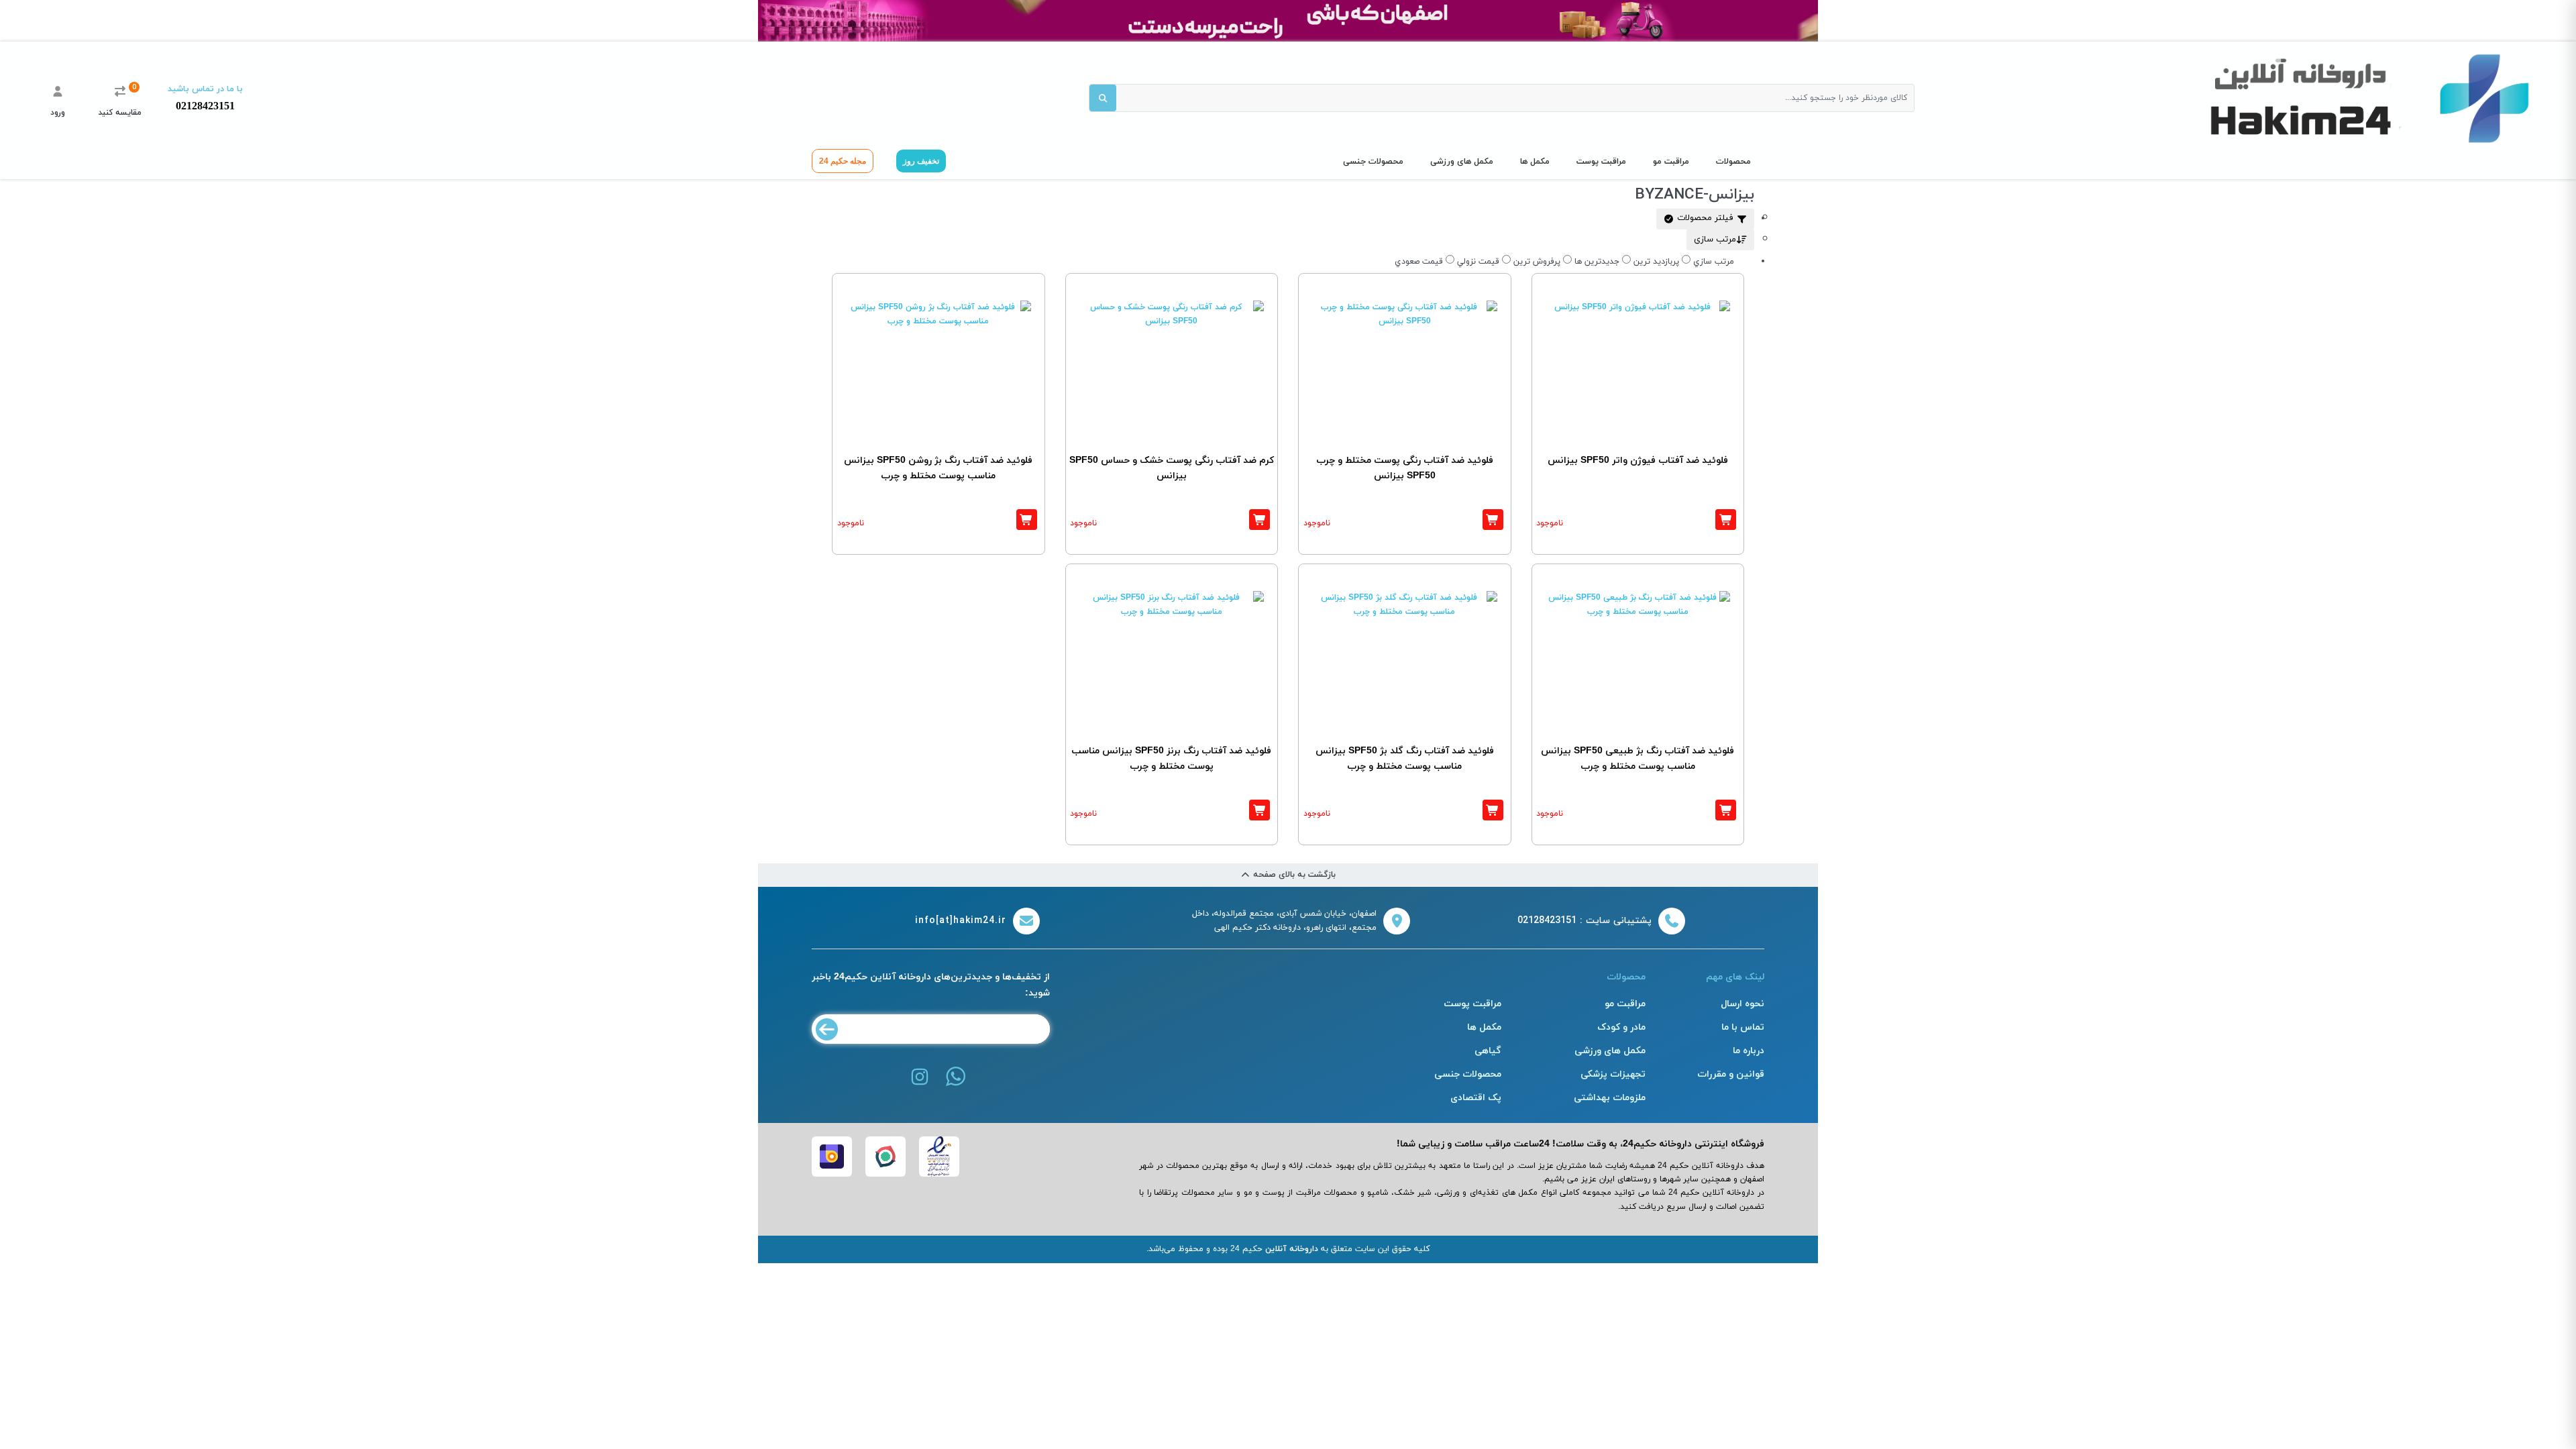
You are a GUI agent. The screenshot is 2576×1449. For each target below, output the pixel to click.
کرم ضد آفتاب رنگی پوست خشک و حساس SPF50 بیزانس (1172, 469)
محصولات (1733, 162)
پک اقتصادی (1476, 1098)
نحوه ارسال (1742, 1004)
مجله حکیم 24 (843, 161)
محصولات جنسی (1373, 162)
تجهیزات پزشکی (1613, 1074)
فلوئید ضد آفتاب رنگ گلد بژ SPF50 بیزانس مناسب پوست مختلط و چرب (1405, 759)
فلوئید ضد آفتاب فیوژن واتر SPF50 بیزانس (1638, 461)
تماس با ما (1743, 1027)
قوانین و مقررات (1731, 1074)
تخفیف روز (921, 161)
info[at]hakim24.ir (961, 921)
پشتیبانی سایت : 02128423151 (1585, 921)
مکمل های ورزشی (1462, 162)
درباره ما (1749, 1051)
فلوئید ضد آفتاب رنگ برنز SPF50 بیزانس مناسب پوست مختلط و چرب (1171, 759)
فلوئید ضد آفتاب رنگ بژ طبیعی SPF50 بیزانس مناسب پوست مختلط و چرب (1638, 759)
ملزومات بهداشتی (1610, 1098)
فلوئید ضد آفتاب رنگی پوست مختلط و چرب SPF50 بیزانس (1405, 469)
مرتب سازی (1715, 239)
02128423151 (205, 106)
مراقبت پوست (1601, 162)
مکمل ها (1535, 162)
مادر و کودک (1621, 1027)
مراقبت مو (1671, 162)
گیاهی (1488, 1051)
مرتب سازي (1714, 262)
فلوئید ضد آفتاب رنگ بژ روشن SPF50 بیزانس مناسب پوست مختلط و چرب (938, 469)
